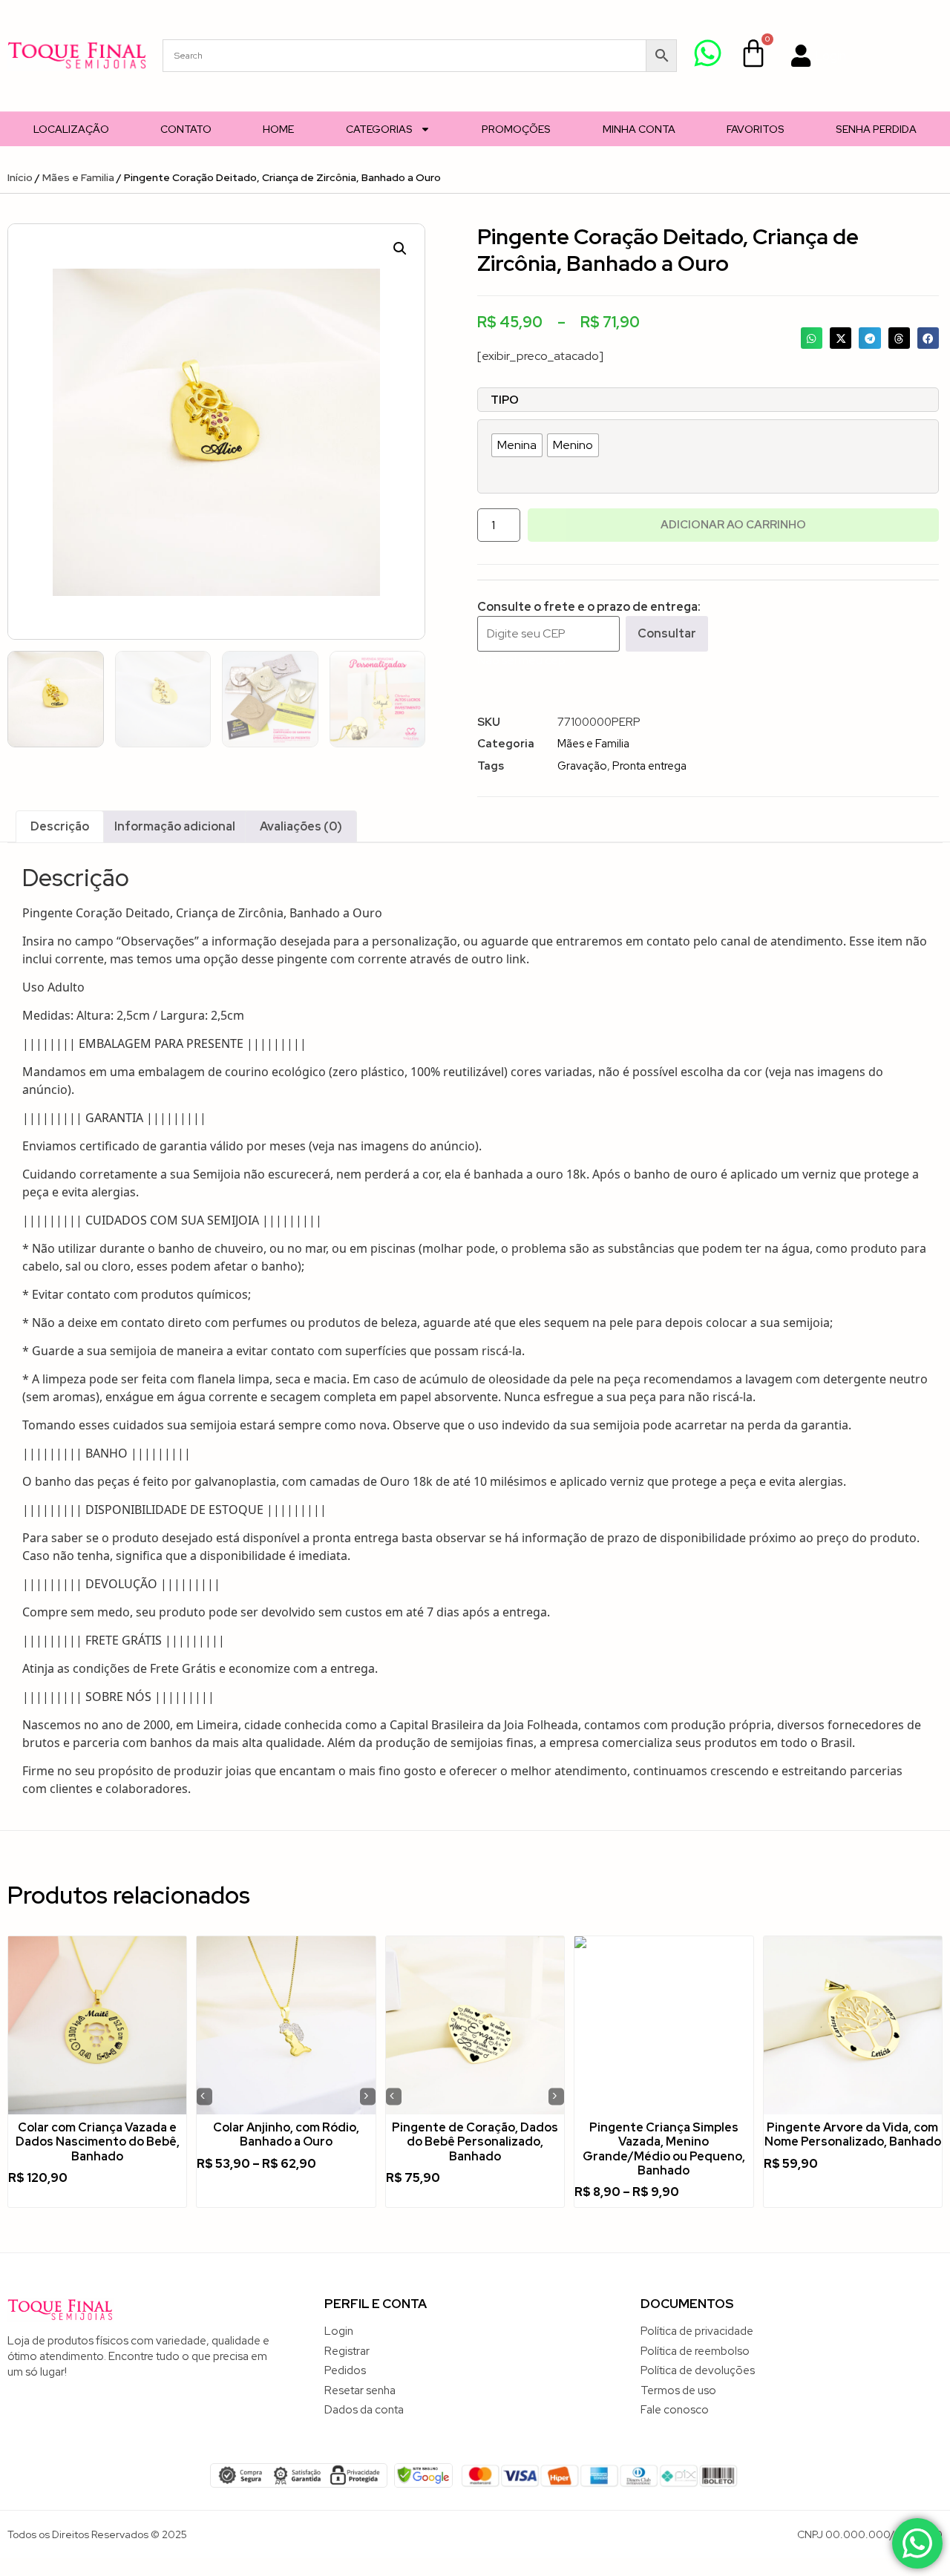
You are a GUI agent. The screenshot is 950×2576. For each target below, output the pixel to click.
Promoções (516, 129)
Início (20, 177)
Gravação (582, 766)
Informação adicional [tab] (175, 826)
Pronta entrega (649, 766)
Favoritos (756, 129)
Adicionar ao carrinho (733, 525)
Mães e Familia (78, 177)
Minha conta (639, 129)
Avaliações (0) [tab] (301, 826)
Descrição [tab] (60, 826)
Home (278, 129)
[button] (400, 249)
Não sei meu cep (521, 660)
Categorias (379, 129)
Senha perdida (876, 129)
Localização (71, 129)
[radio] (517, 445)
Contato (186, 129)
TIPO (505, 400)
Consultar (667, 633)
